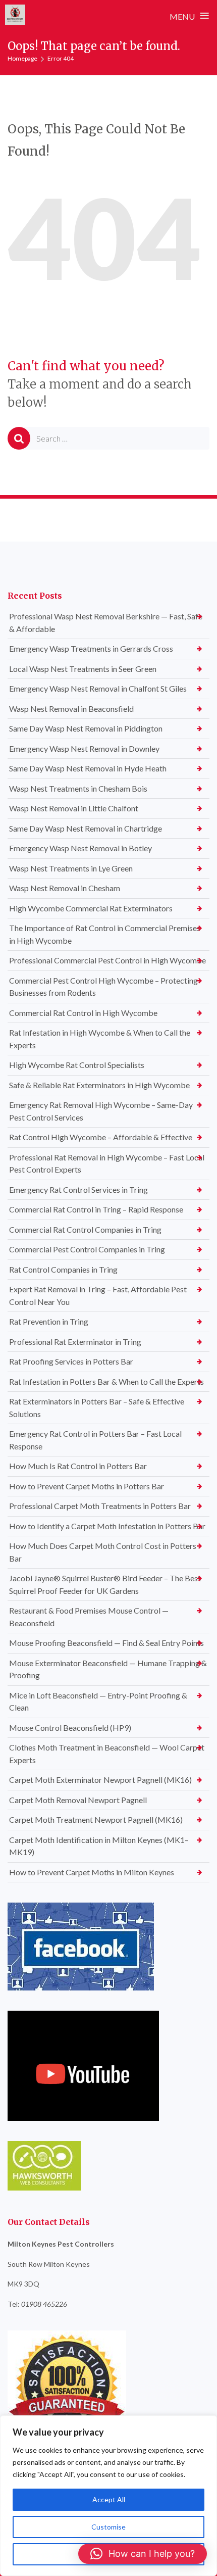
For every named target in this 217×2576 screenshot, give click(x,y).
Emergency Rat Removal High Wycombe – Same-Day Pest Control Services (101, 1111)
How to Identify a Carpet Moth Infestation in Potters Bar (107, 1526)
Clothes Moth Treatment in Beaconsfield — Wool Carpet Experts (107, 1754)
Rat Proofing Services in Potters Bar (71, 1361)
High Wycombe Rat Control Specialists (77, 1065)
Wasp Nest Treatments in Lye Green (71, 868)
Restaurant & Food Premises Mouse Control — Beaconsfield (89, 1617)
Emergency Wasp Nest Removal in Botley (80, 848)
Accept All (109, 2499)
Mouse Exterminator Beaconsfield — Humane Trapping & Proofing (108, 1669)
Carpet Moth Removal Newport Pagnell (78, 1800)
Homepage (22, 58)
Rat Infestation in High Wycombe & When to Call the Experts (100, 1039)
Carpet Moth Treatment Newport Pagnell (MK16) (96, 1819)
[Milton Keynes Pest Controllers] (15, 15)
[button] (143, 2554)
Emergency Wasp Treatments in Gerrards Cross (91, 648)
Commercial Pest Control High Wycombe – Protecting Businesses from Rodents (103, 987)
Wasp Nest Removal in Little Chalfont (74, 808)
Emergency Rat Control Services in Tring (78, 1189)
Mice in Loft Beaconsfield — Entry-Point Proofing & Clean (98, 1702)
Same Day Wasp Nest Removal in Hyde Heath (88, 768)
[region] (108, 2496)
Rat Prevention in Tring (49, 1321)
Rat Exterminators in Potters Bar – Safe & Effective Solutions (97, 1407)
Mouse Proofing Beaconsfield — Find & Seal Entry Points (106, 1643)
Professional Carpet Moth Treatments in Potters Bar (100, 1506)
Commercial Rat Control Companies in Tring (85, 1229)
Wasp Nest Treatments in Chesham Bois (78, 788)
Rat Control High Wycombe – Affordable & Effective (101, 1137)
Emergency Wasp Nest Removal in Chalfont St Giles (98, 688)
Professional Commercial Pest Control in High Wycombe (107, 960)
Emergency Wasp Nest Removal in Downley (84, 748)
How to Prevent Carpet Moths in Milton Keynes (92, 1872)
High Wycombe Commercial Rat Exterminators (91, 908)
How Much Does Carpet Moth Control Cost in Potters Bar (103, 1552)
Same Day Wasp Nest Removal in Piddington (86, 728)
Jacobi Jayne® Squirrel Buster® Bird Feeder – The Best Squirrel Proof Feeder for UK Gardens (105, 1584)
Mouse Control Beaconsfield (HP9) (70, 1728)
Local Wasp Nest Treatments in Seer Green (83, 669)
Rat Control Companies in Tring (63, 1269)
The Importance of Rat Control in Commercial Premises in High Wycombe (105, 934)
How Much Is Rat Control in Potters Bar (78, 1466)
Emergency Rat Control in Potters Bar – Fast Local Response (95, 1440)
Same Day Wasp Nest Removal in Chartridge (86, 828)
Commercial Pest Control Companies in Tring (87, 1249)
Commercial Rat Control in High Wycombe (83, 1013)
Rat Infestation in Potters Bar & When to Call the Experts (106, 1381)
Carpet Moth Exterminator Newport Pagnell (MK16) (100, 1780)
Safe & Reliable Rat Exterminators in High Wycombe (99, 1085)
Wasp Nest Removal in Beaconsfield (71, 709)
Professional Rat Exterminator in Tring (75, 1342)
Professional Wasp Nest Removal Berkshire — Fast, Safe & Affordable (106, 622)
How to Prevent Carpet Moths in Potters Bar (87, 1486)
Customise (108, 2527)
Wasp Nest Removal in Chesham (65, 888)
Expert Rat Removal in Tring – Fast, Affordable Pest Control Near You (98, 1295)
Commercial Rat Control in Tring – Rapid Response (96, 1209)
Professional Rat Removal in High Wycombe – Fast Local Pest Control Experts (107, 1163)
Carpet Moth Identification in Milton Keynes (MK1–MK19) (99, 1846)
